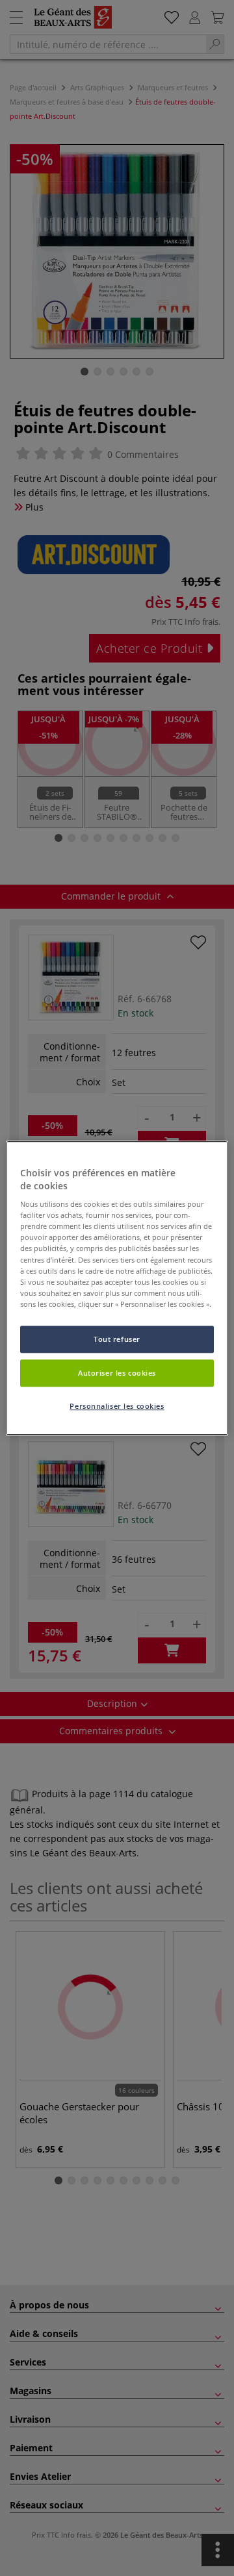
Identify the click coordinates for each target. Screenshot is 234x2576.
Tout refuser (117, 1339)
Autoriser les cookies (117, 1373)
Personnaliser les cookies (117, 1406)
